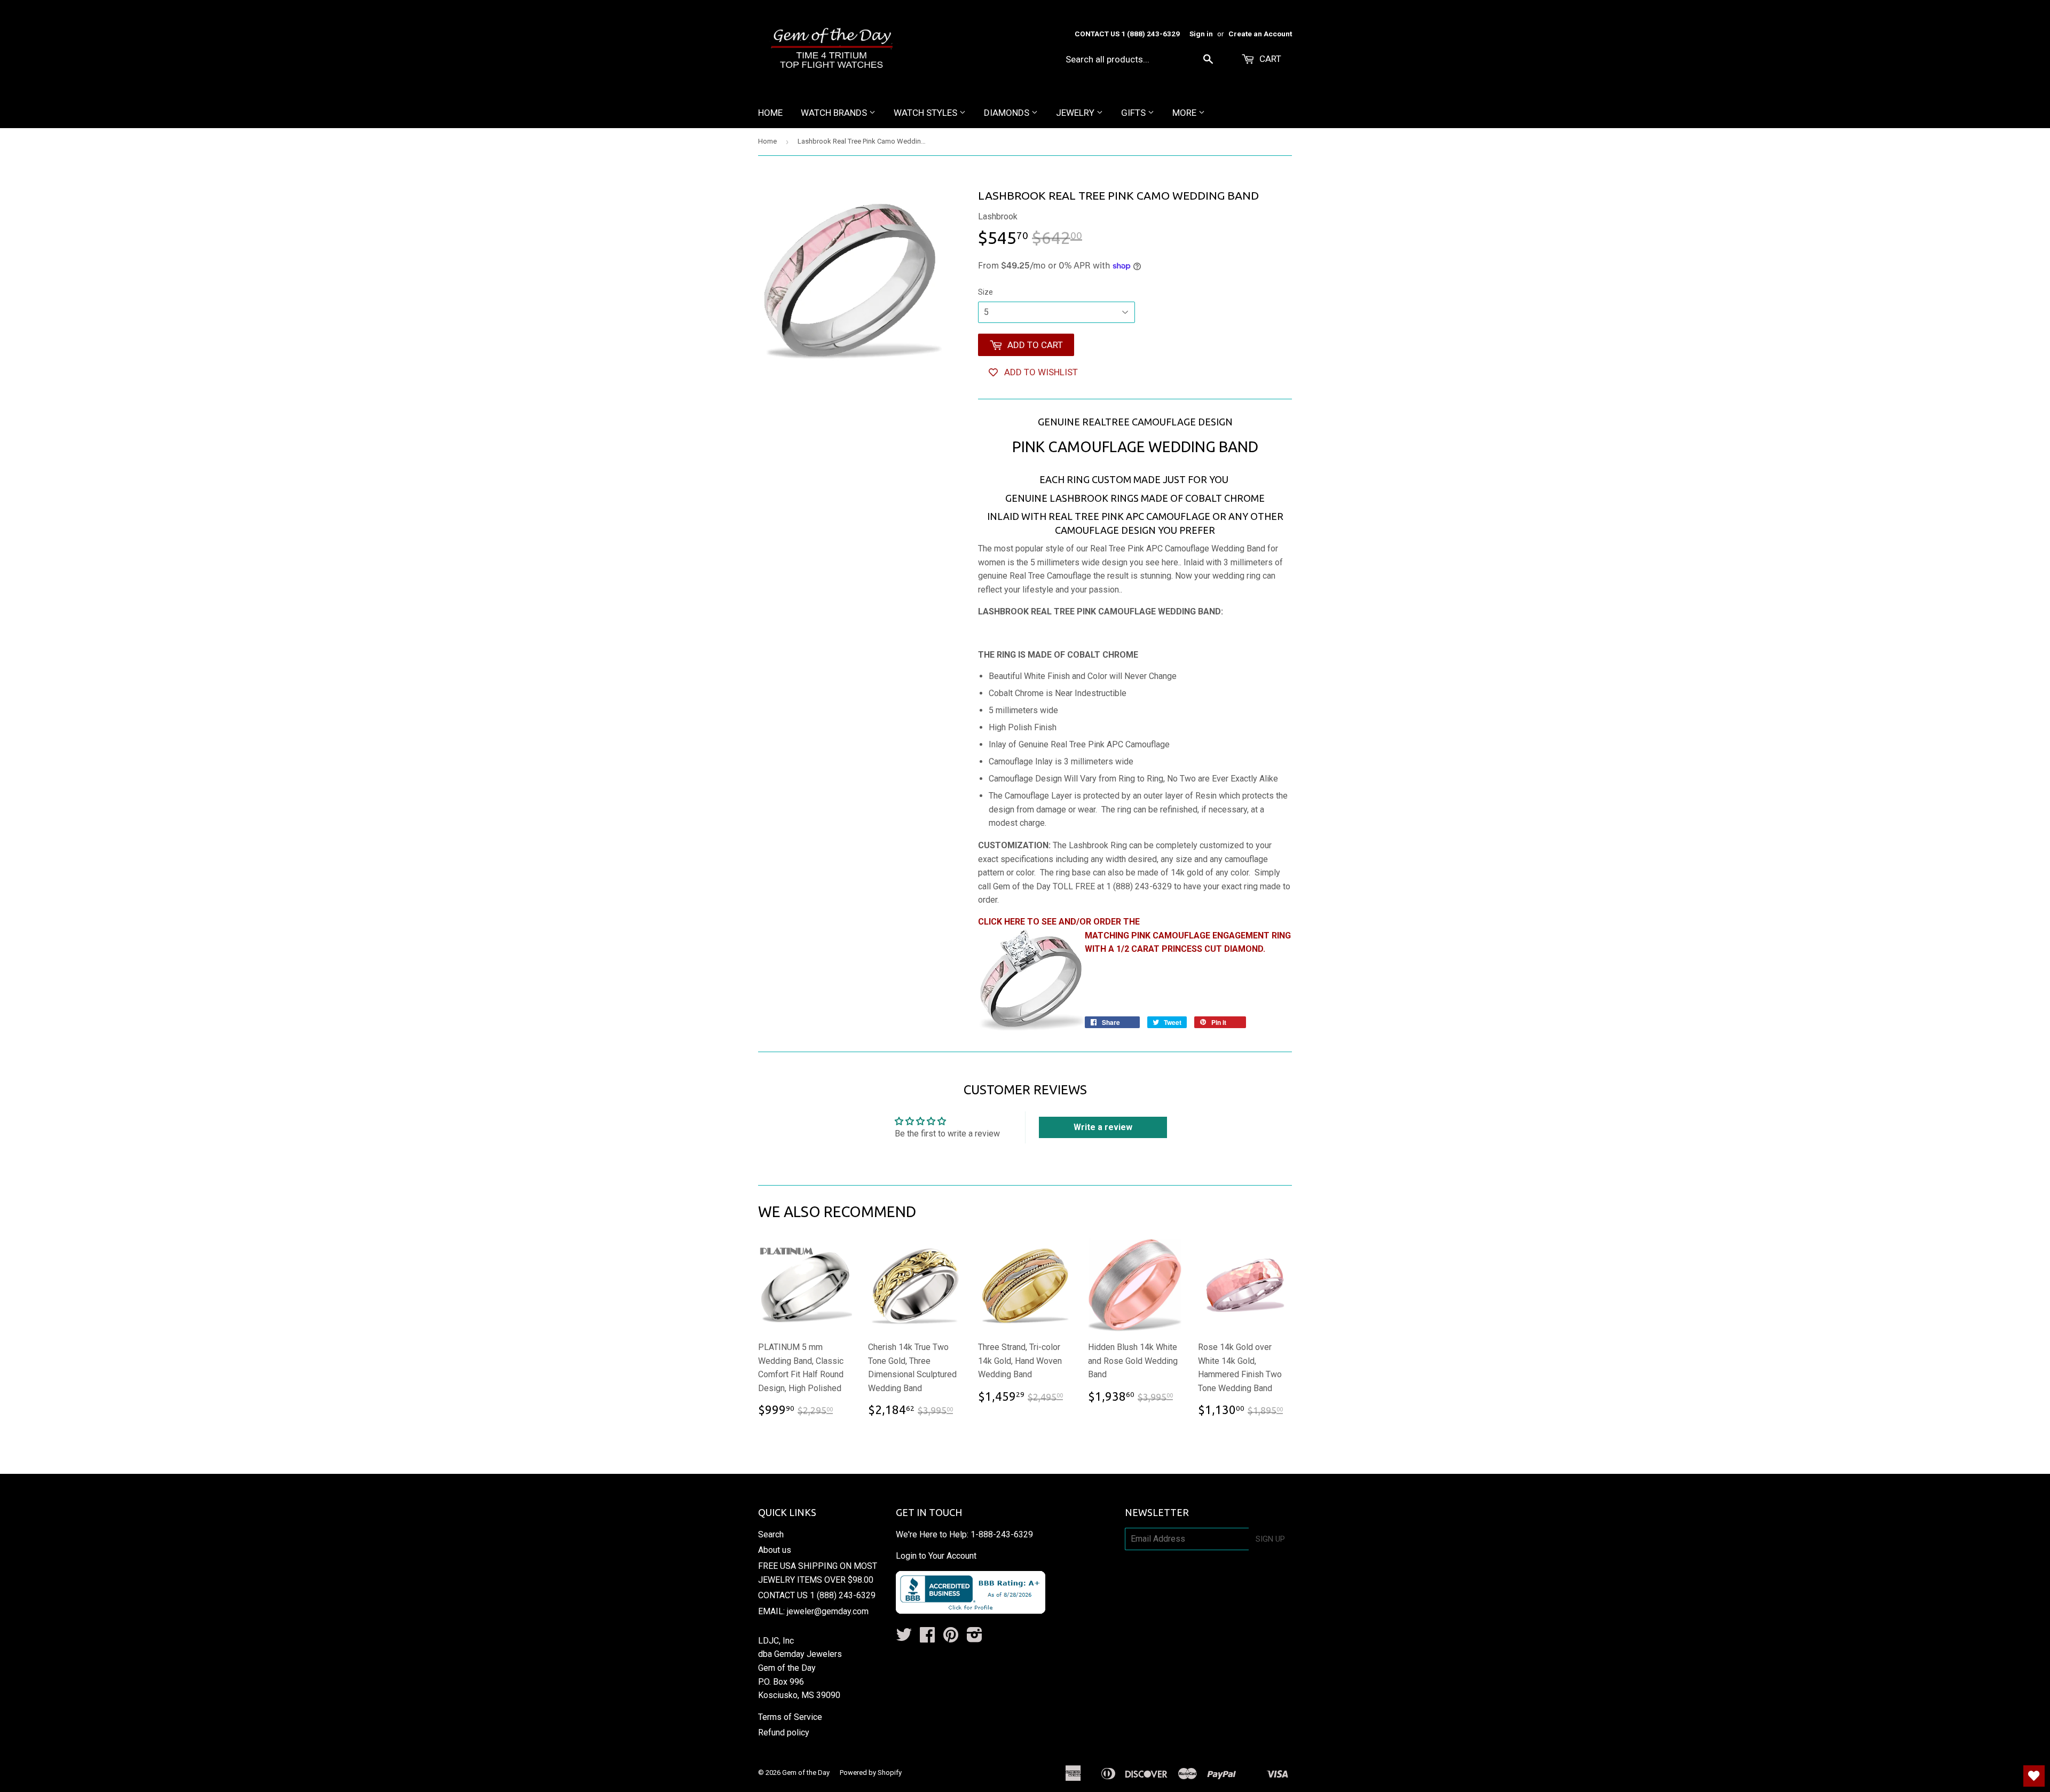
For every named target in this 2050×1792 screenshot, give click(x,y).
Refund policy (784, 1732)
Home (770, 113)
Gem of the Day (806, 1773)
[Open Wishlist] (2034, 1776)
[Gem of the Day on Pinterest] (951, 1638)
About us (775, 1550)
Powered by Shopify (871, 1773)
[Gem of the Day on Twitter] (904, 1638)
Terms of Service (790, 1717)
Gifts (1134, 113)
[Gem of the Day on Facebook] (927, 1638)
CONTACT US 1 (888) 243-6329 (817, 1595)
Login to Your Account (936, 1556)
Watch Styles (927, 113)
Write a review (1103, 1127)
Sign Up (1270, 1539)
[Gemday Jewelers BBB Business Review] (971, 1611)
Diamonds (1008, 113)
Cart (1269, 59)
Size (985, 292)
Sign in (1201, 34)
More (1185, 113)
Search (771, 1534)
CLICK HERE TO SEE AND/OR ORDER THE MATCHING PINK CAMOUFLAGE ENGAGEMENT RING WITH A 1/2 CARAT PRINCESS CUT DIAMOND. (1134, 935)
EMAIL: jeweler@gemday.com (813, 1611)
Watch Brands (835, 113)
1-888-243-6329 (1002, 1534)
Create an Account (1260, 34)
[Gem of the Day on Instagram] (975, 1638)
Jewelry (1076, 113)
